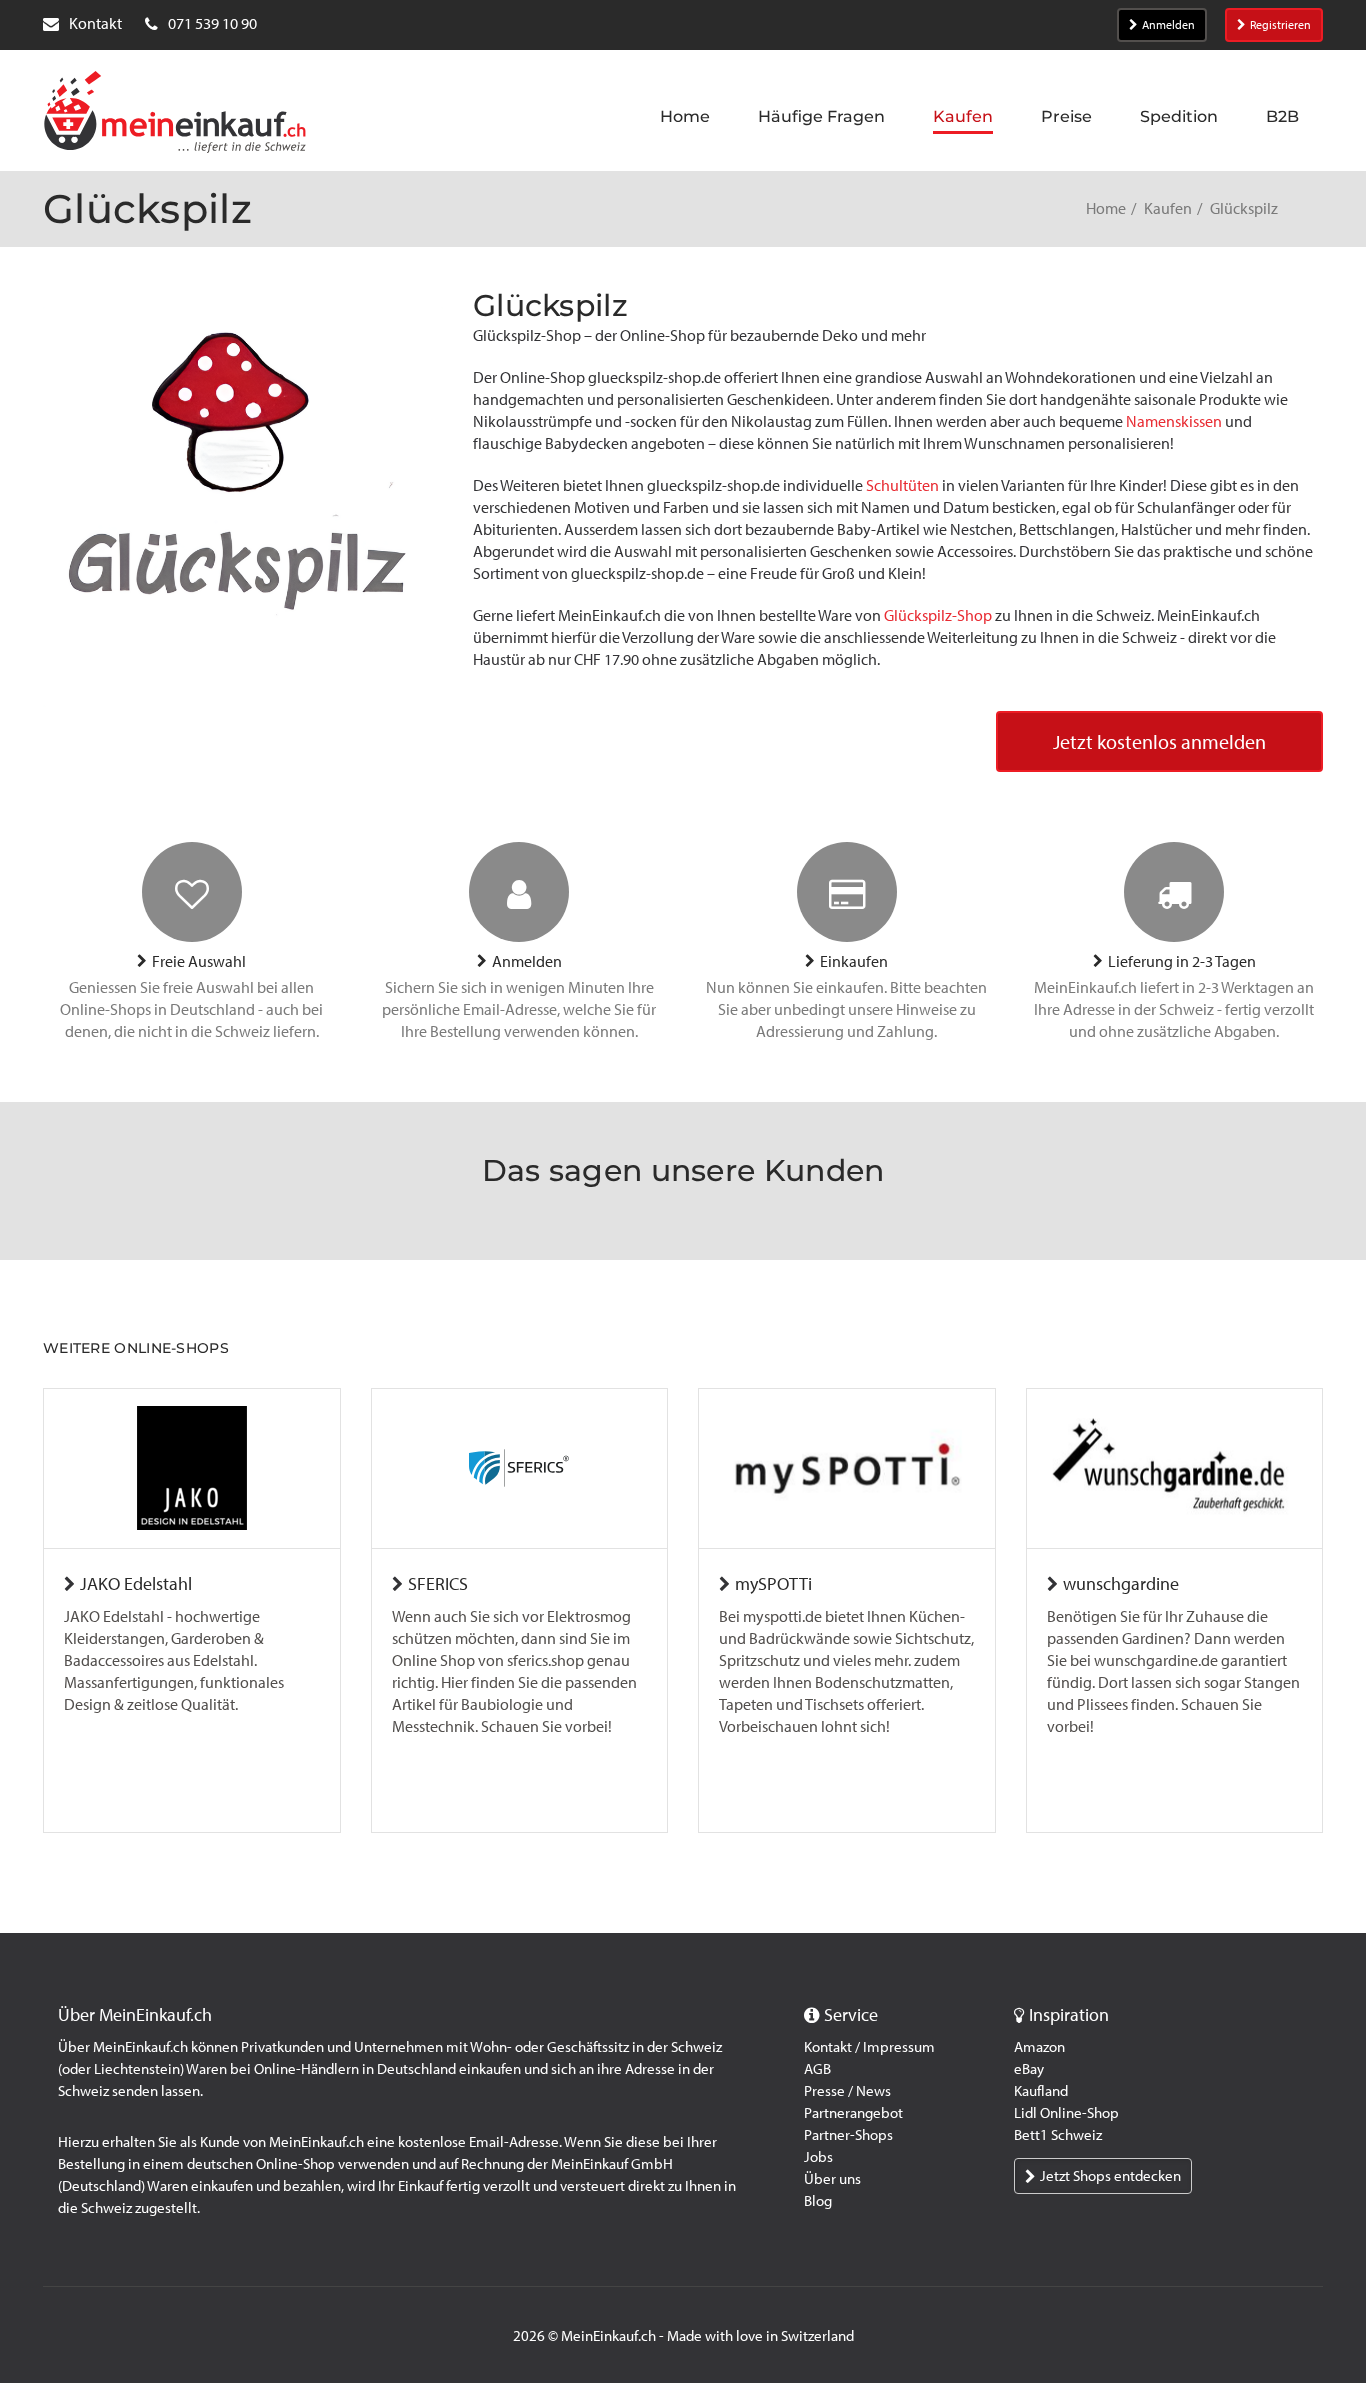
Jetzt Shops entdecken (1110, 2176)
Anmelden (1168, 25)
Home (1106, 208)
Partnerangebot (853, 2113)
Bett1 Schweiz (1058, 2135)
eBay (1029, 2069)
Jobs (818, 2157)
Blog (818, 2201)
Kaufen (1168, 208)
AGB (817, 2069)
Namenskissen (1174, 421)
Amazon (1039, 2047)
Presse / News (847, 2091)
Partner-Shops (848, 2135)
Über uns (832, 2179)
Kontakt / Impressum (869, 2047)
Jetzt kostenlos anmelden (1159, 742)
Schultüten (902, 485)
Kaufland (1041, 2091)
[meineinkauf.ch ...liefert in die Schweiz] (175, 114)
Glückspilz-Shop (938, 615)
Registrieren (1280, 25)
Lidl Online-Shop (1066, 2113)
